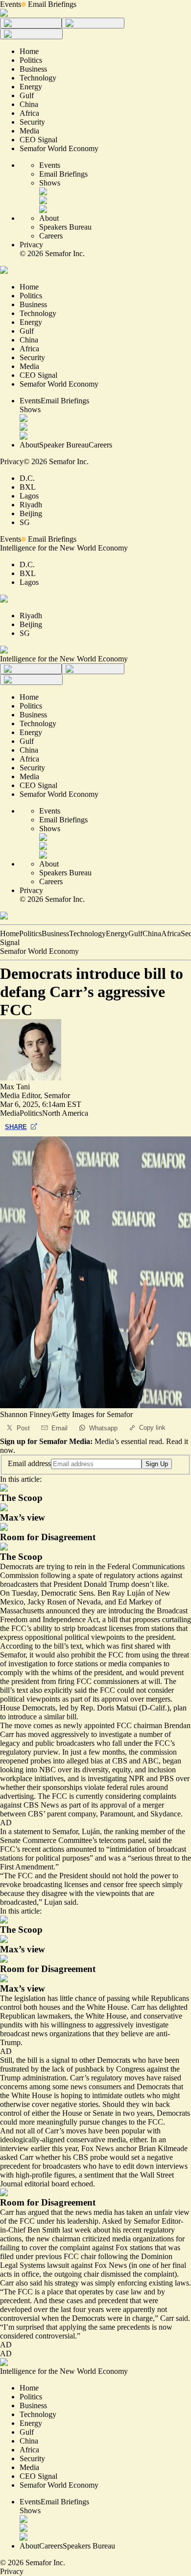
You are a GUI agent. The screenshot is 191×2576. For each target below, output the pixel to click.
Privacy (31, 245)
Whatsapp (103, 1428)
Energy (117, 933)
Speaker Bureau (64, 445)
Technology (87, 933)
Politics (30, 933)
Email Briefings (52, 4)
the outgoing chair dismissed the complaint (109, 2274)
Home (10, 933)
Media (10, 1113)
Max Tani (15, 1087)
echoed (82, 2184)
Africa (171, 933)
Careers (51, 236)
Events (11, 4)
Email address (29, 1463)
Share (16, 1127)
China (152, 933)
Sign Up (157, 1464)
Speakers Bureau (65, 227)
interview (14, 2148)
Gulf (135, 933)
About (49, 218)
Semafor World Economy (39, 951)
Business (55, 933)
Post (23, 1428)
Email (60, 1428)
